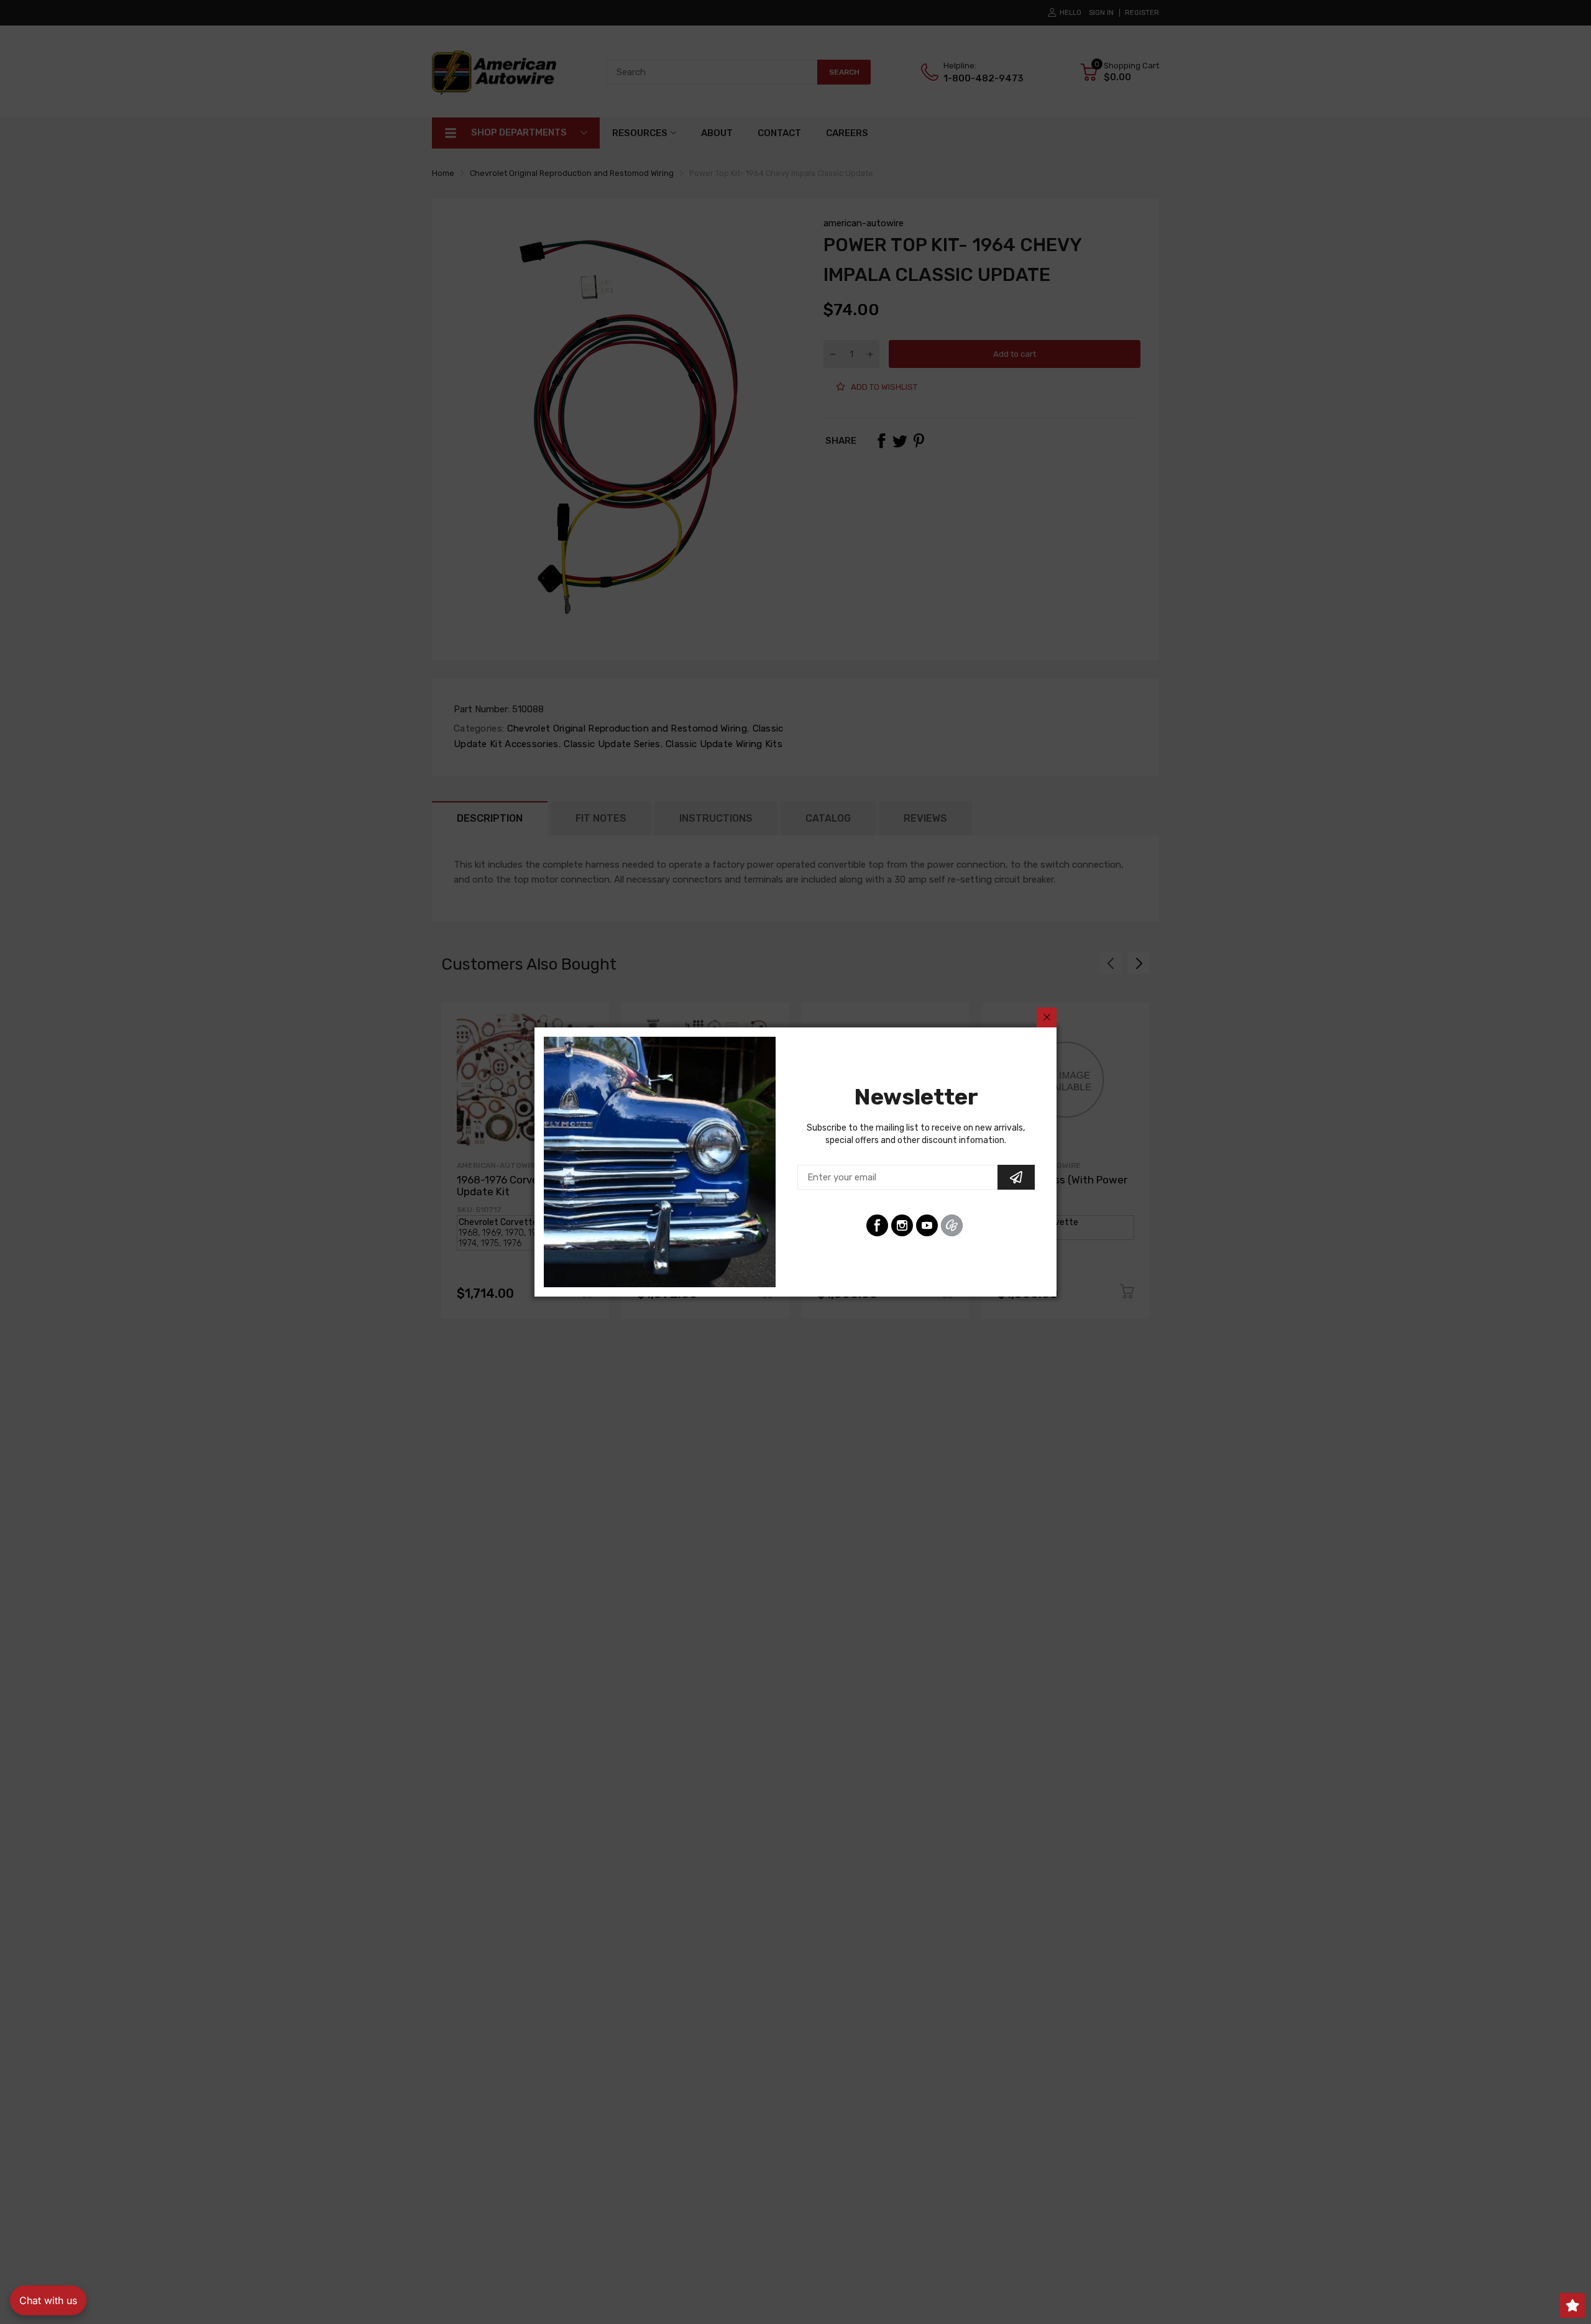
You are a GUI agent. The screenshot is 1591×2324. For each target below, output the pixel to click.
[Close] (1047, 1017)
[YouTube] (927, 1225)
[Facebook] (877, 1225)
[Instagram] (902, 1225)
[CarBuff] (952, 1225)
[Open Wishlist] (1572, 2305)
